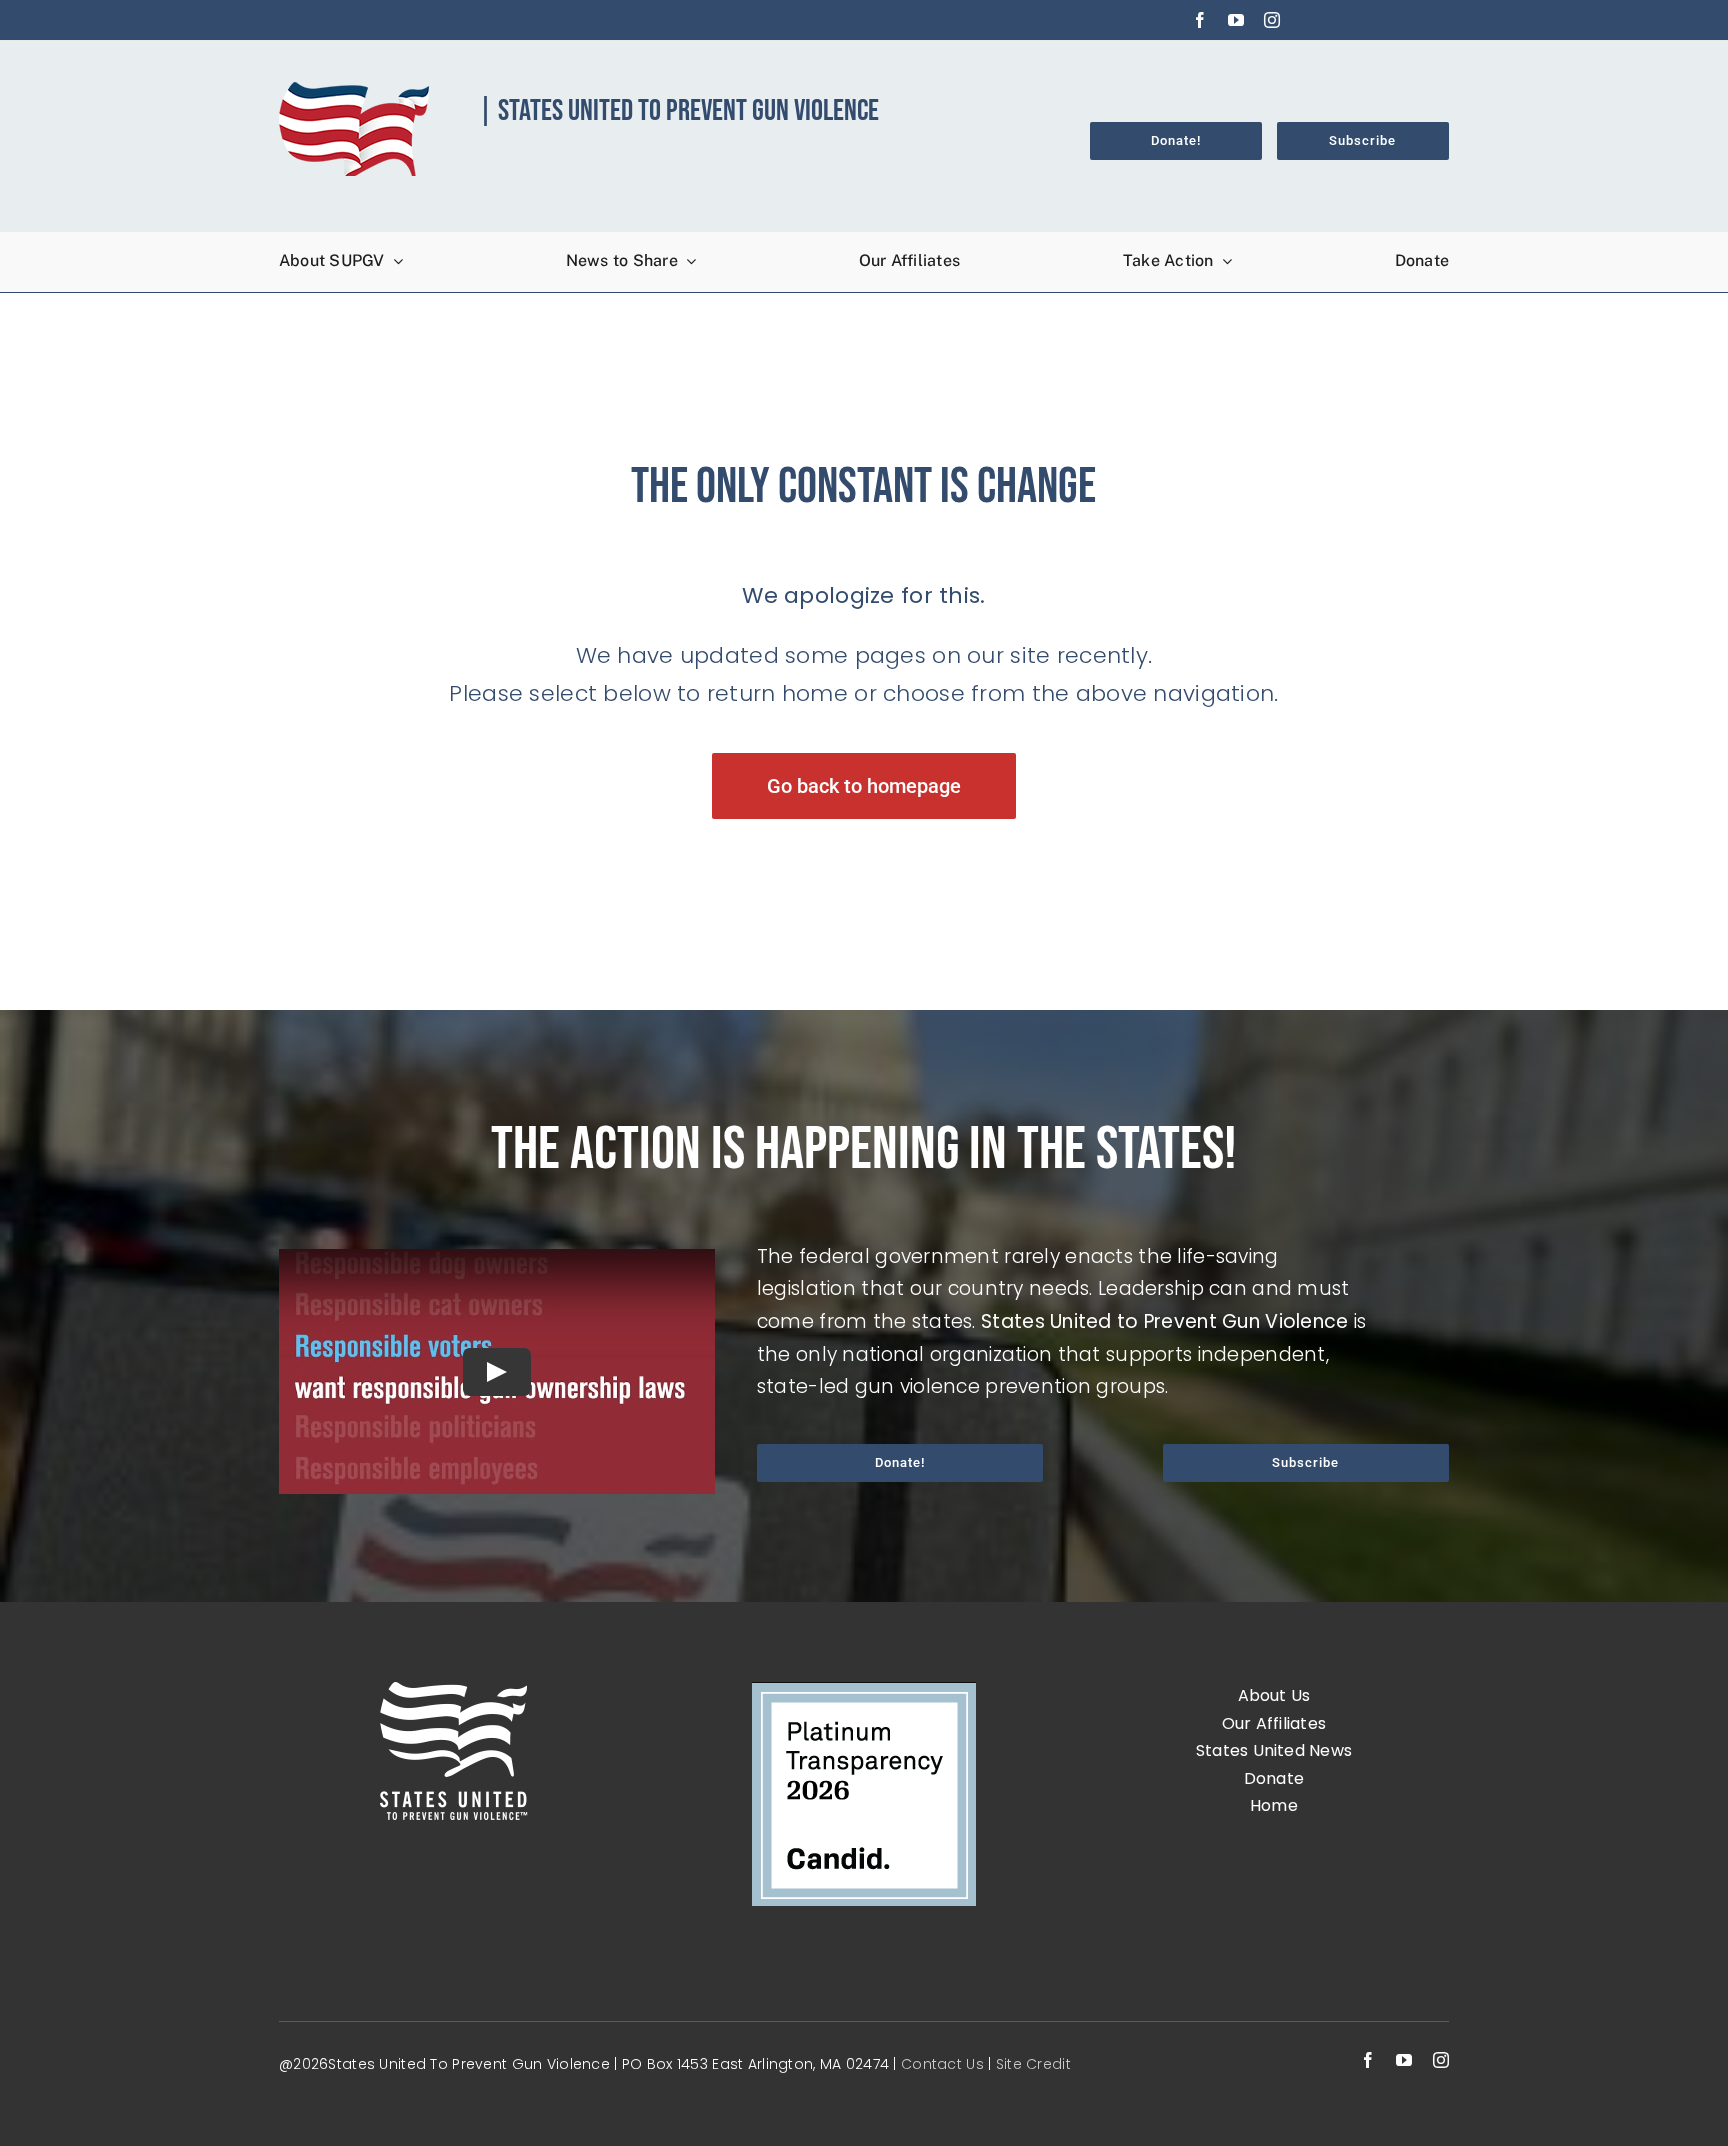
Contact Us (944, 2064)
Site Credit (1033, 2064)
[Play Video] (497, 1371)
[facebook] (1200, 20)
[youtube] (1236, 20)
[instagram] (1272, 20)
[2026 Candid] (864, 1691)
